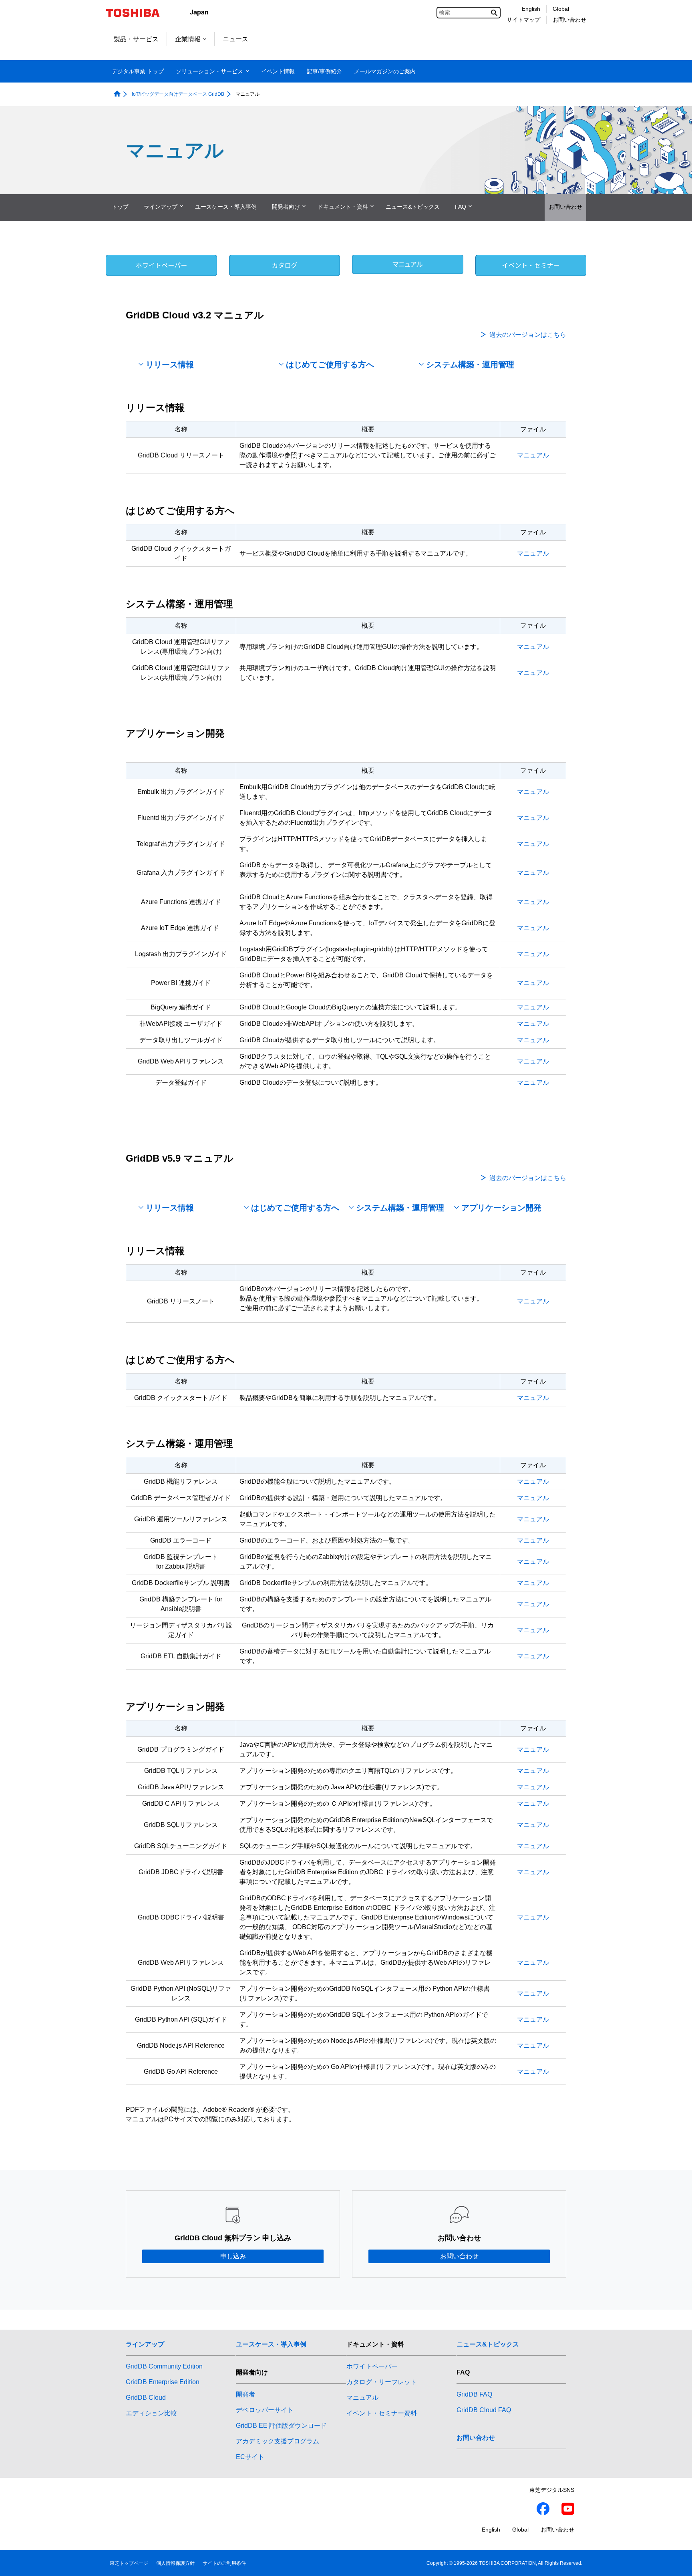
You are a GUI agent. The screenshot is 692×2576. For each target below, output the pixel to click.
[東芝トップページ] (138, 13)
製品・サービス (136, 39)
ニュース (235, 39)
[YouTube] (568, 2510)
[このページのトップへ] (675, 2562)
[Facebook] (543, 2510)
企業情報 (188, 39)
